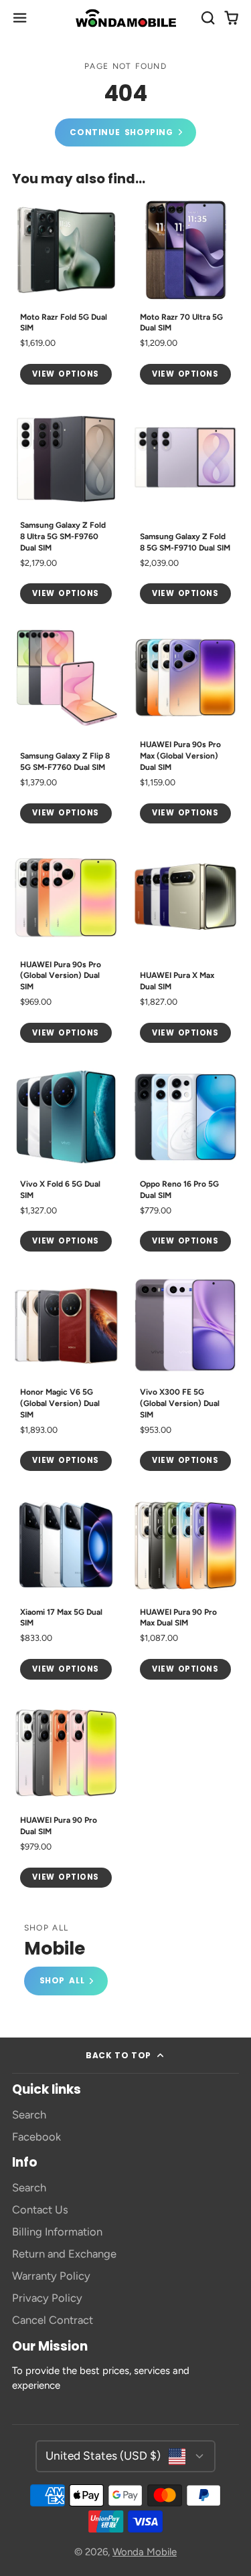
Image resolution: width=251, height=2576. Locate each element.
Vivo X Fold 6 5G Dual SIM (66, 1161)
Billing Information (57, 2232)
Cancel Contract (53, 2320)
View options (66, 374)
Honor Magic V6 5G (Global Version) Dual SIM (66, 1375)
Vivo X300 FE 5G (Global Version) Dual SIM (186, 1375)
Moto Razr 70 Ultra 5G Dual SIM (186, 294)
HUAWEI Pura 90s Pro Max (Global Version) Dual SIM (186, 728)
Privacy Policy (47, 2298)
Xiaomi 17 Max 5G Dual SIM (66, 1589)
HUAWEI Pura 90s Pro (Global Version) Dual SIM (66, 947)
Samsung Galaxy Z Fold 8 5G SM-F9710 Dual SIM (186, 508)
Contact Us (40, 2209)
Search (29, 2114)
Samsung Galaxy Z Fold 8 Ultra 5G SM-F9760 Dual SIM (66, 508)
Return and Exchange (64, 2254)
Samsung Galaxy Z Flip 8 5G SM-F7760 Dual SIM (66, 728)
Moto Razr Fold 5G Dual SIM (66, 294)
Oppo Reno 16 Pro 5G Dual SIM (186, 1161)
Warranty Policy (51, 2276)
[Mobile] (66, 1960)
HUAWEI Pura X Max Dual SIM (186, 947)
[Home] (126, 18)
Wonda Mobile (145, 2552)
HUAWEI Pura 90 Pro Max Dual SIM (186, 1589)
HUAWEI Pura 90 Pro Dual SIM (66, 1798)
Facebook (36, 2137)
